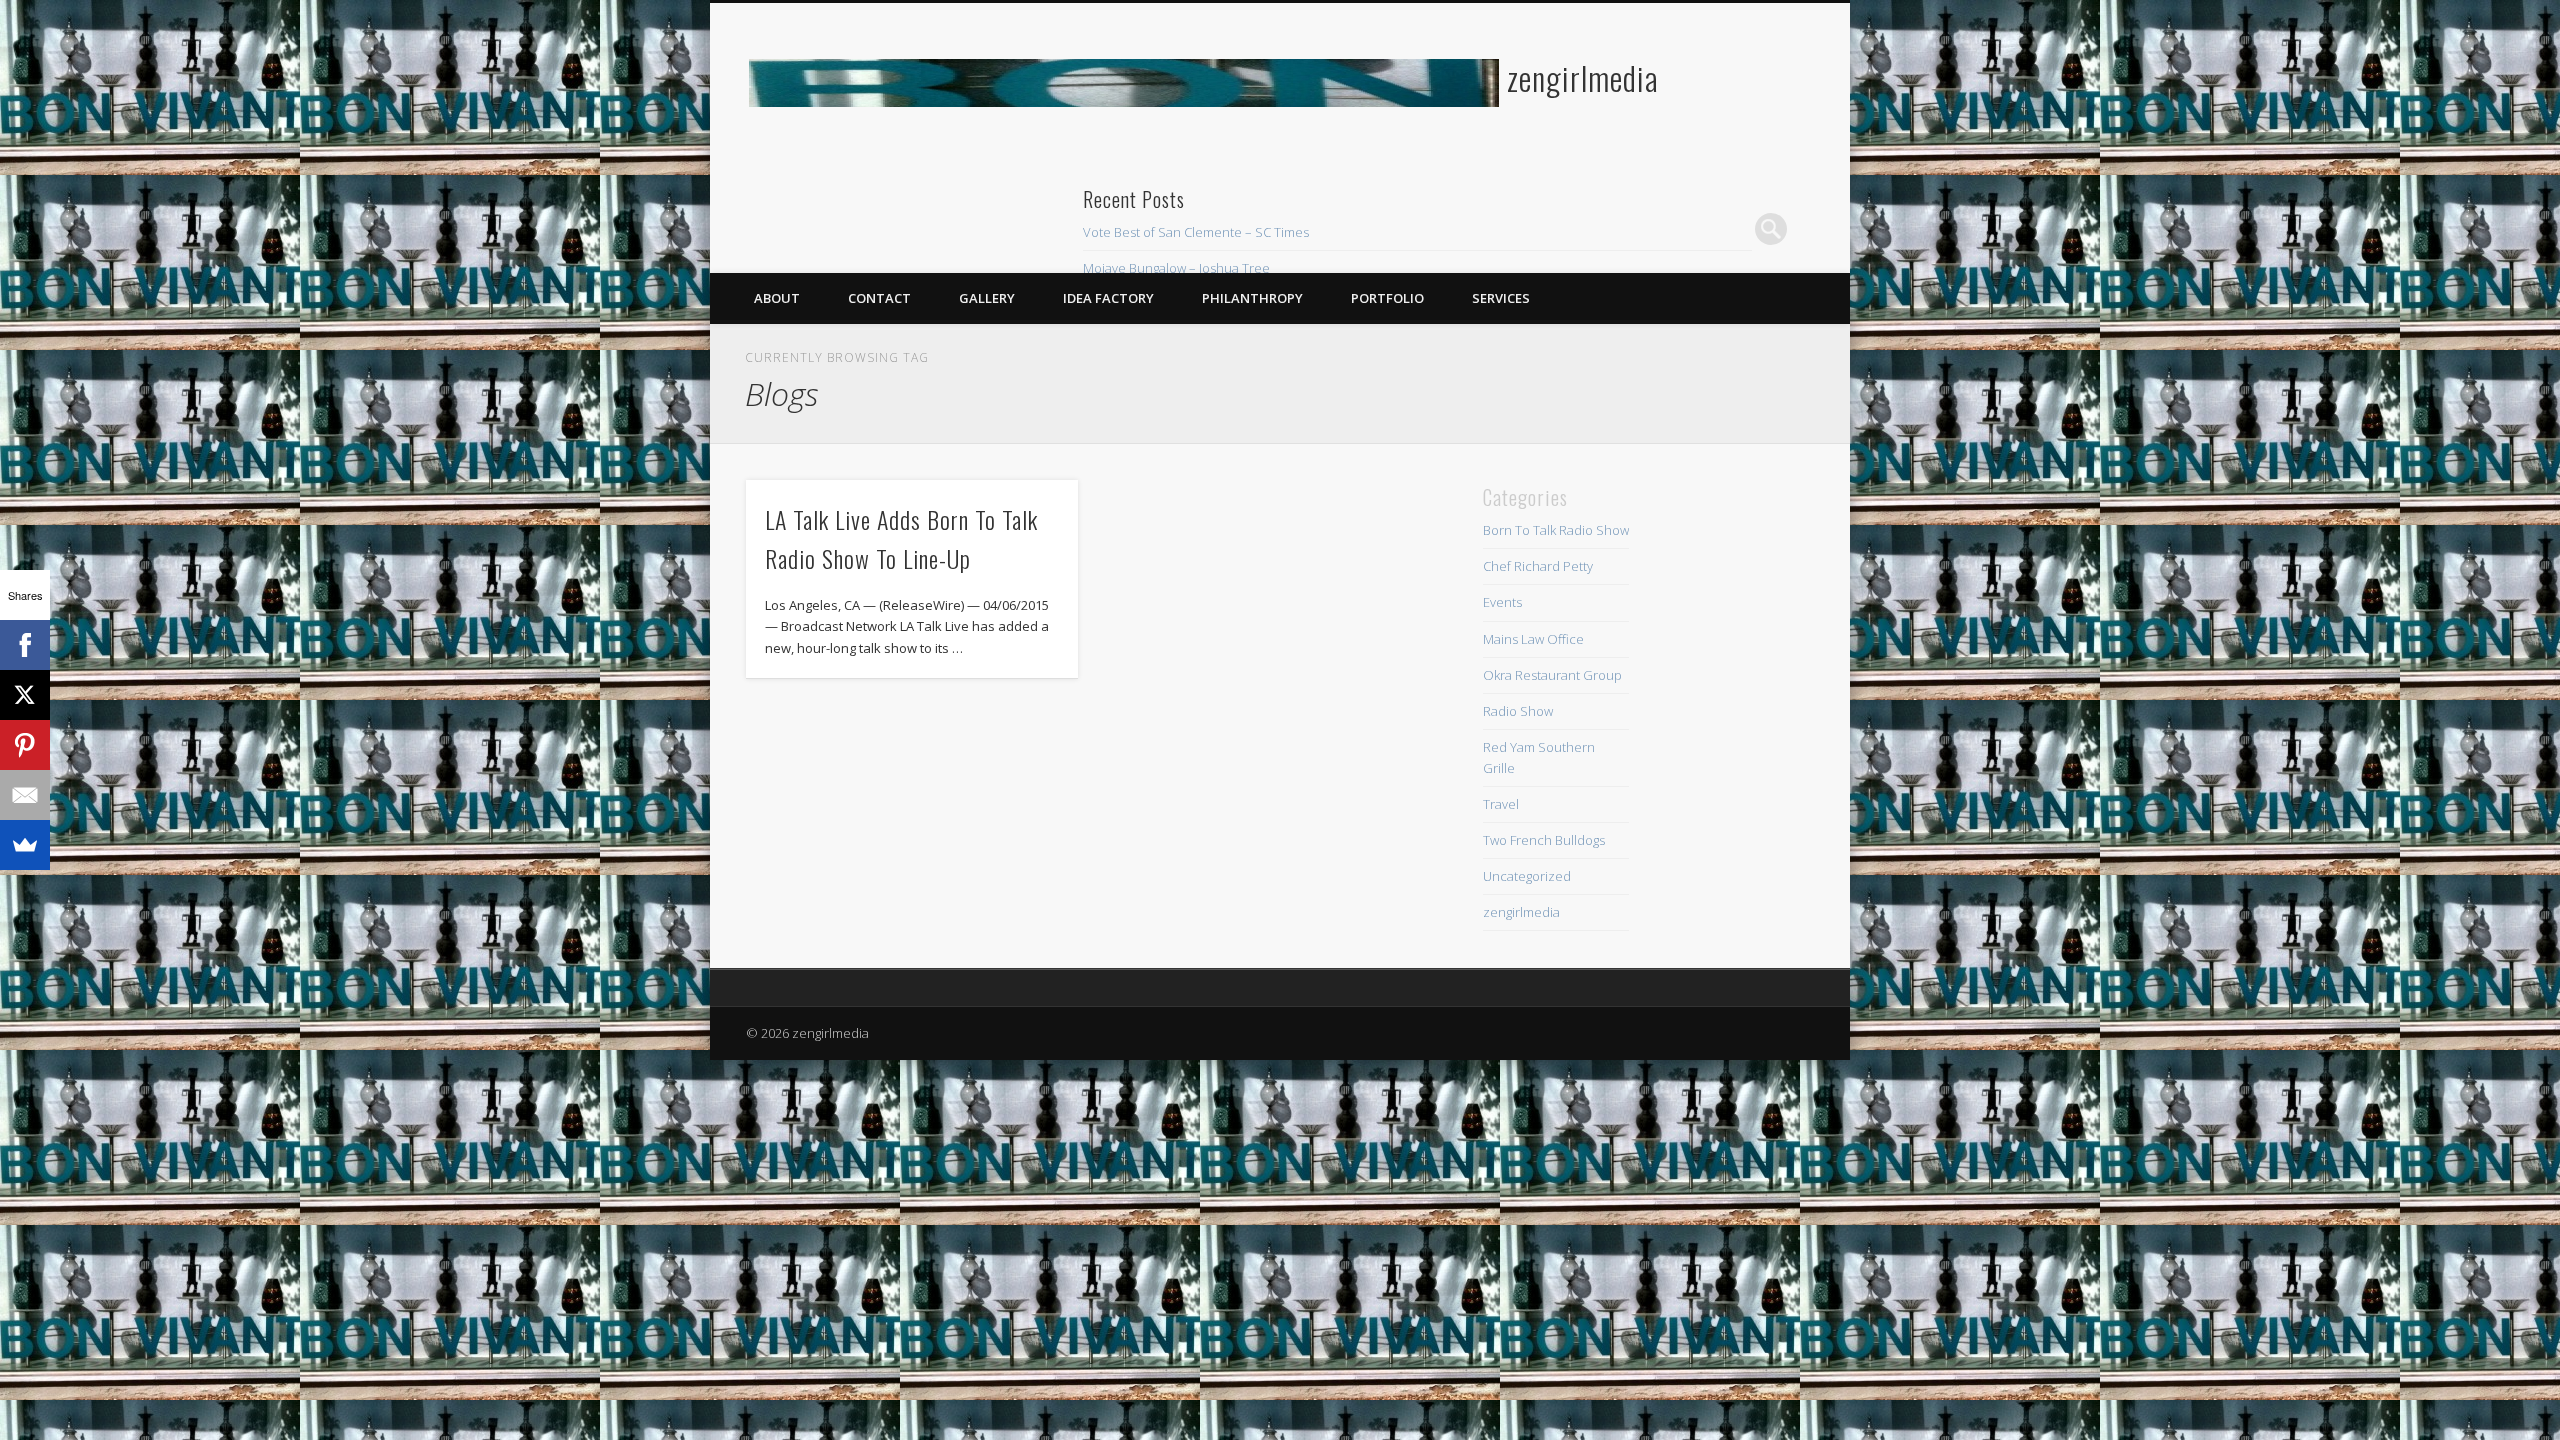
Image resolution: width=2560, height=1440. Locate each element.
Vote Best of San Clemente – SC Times (1196, 232)
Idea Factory (1108, 298)
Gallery (987, 298)
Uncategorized (1527, 876)
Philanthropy (1252, 298)
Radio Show (1518, 711)
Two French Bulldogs (1544, 840)
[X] (25, 695)
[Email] (25, 795)
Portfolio (1387, 298)
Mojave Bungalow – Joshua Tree (1176, 268)
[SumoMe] (25, 845)
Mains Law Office (1533, 639)
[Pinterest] (25, 745)
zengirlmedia (1583, 77)
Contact (879, 298)
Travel (1501, 804)
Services (1501, 298)
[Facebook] (25, 645)
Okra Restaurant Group (1552, 675)
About (777, 298)
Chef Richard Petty (1538, 566)
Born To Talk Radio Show (1556, 530)
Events (1502, 602)
